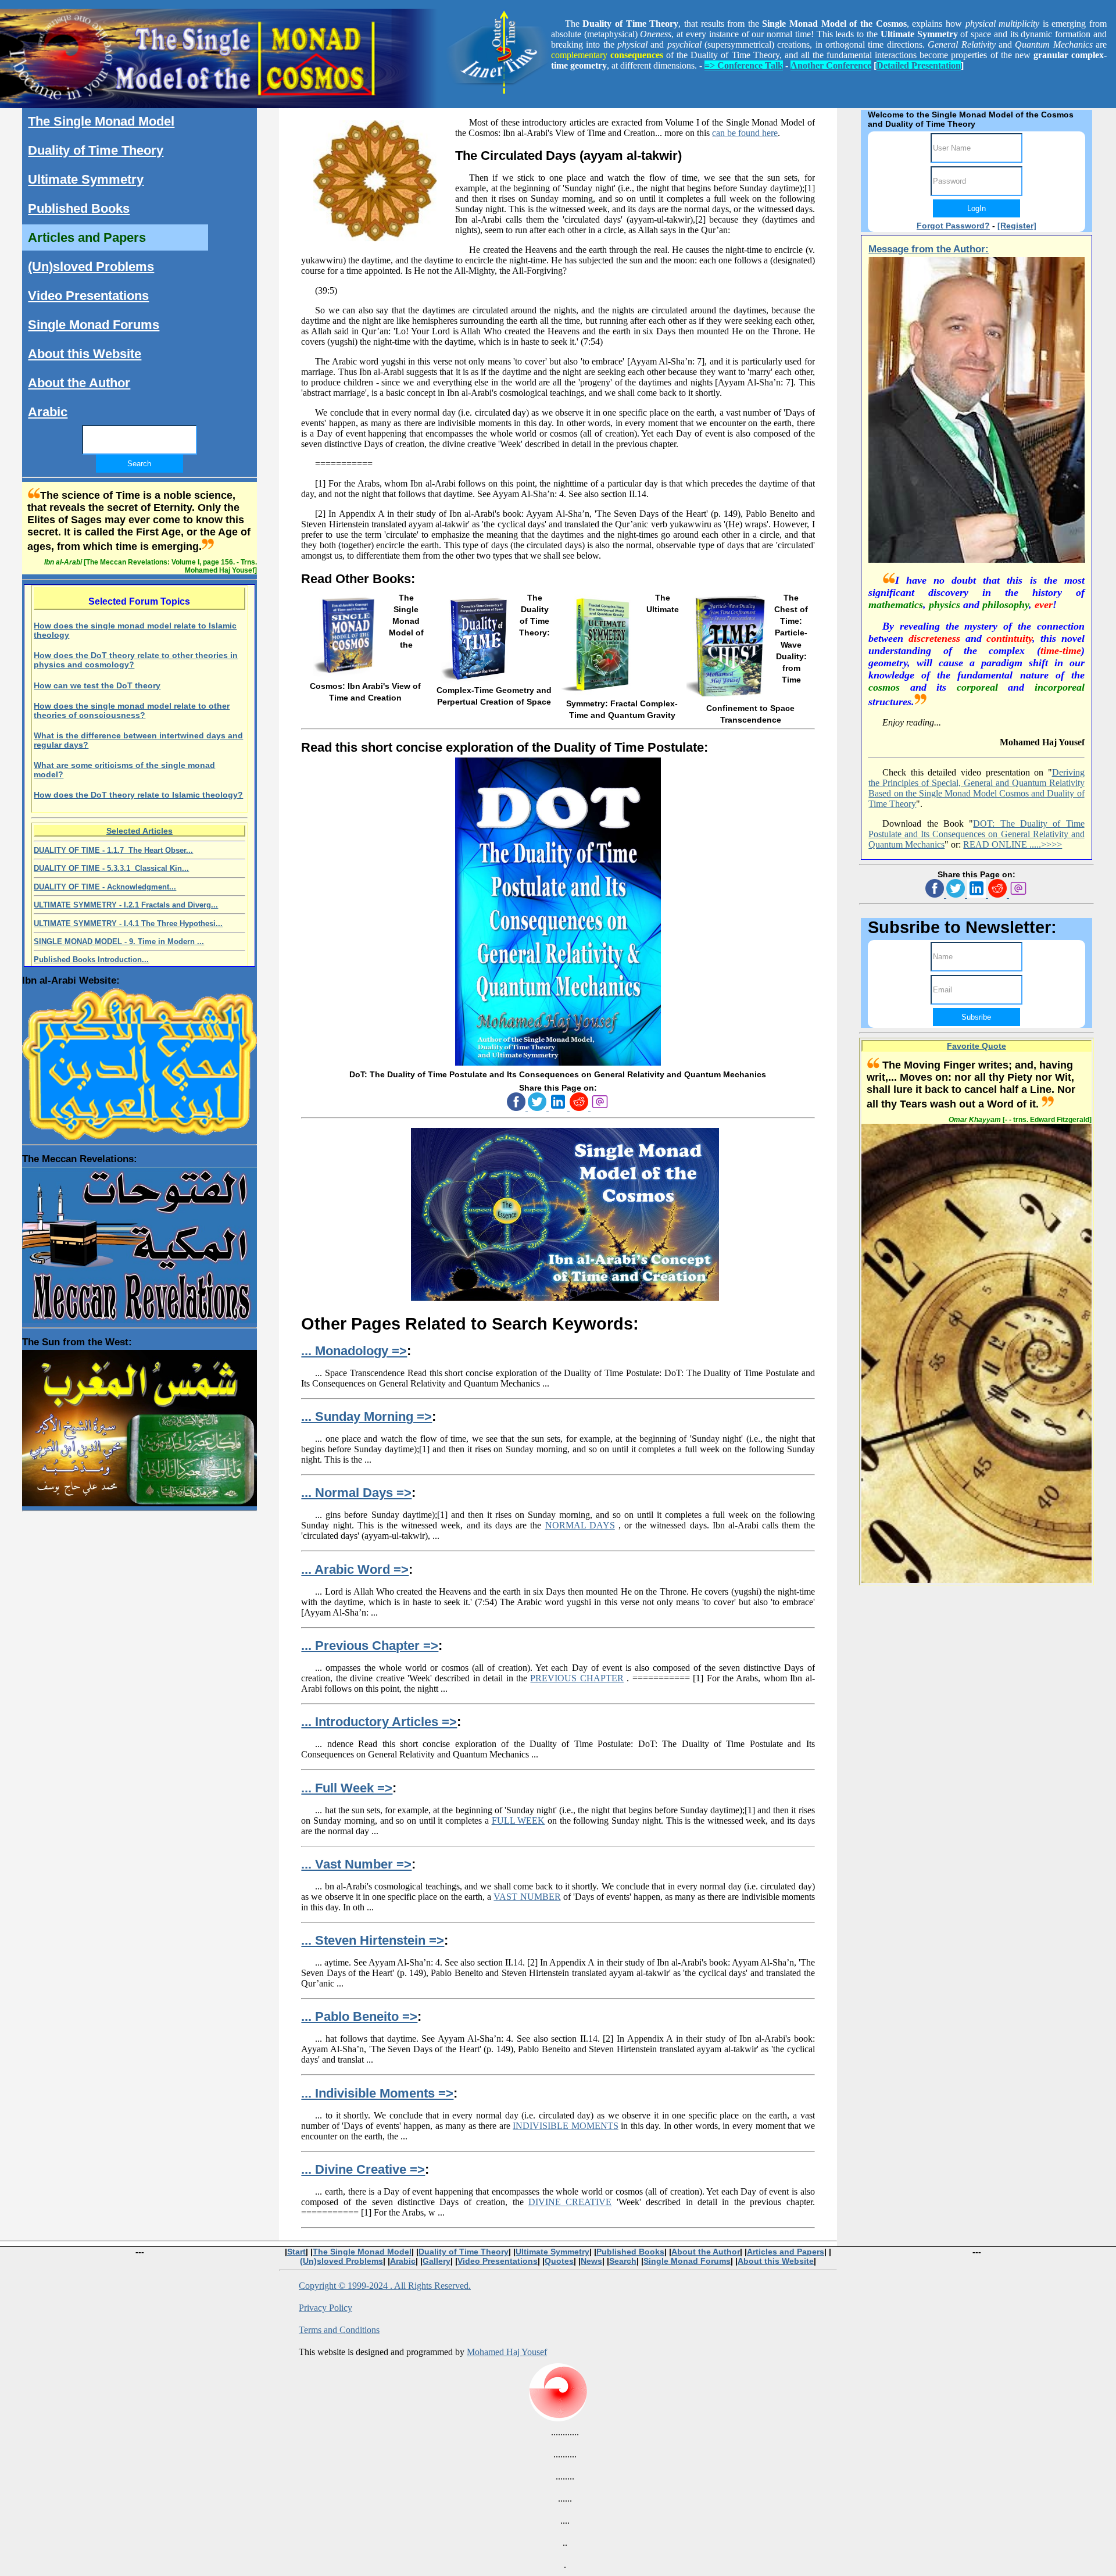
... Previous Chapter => (370, 1646)
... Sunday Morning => (366, 1416)
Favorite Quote (977, 1046)
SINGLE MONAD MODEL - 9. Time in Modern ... (119, 942)
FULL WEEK (518, 1821)
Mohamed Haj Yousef (507, 2352)
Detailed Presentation (919, 65)
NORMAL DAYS (580, 1525)
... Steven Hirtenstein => (373, 1940)
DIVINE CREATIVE (570, 2202)
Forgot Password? (953, 226)
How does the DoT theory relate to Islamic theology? (138, 795)
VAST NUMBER (527, 1897)
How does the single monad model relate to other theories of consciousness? (132, 710)
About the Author (79, 383)
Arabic (48, 412)
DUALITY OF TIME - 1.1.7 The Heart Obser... (113, 850)
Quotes (559, 2261)
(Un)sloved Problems (91, 267)
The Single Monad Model (101, 121)
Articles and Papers (87, 237)
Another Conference (831, 65)
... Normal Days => (356, 1493)
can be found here (745, 133)
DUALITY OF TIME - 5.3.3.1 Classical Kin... (111, 868)
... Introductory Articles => (379, 1722)
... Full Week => (347, 1788)
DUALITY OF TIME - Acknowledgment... (105, 887)
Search (623, 2261)
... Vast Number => (356, 1864)
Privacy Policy (325, 2308)
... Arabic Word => (355, 1569)
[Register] (1017, 226)
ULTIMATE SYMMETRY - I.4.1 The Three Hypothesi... (128, 923)
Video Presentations (88, 296)
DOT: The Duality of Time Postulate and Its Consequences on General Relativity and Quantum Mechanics (976, 834)
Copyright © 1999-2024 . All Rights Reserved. (385, 2286)
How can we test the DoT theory (97, 685)
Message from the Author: (929, 249)
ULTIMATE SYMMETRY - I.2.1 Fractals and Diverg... (126, 905)
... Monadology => (354, 1351)
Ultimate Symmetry (86, 179)
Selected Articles (139, 831)
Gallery (437, 2261)
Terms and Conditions (339, 2330)
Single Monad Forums (94, 325)
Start (296, 2252)
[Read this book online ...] (558, 1063)
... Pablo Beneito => (359, 2016)
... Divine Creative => (363, 2169)
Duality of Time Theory (96, 150)
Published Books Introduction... (91, 960)
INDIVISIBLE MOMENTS (566, 2126)
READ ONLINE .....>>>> (1013, 844)
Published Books (79, 208)
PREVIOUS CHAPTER (577, 1678)
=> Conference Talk (744, 65)
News (591, 2261)
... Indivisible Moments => (377, 2093)
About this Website (85, 354)
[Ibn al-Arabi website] (139, 1062)
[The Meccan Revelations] (139, 1242)
